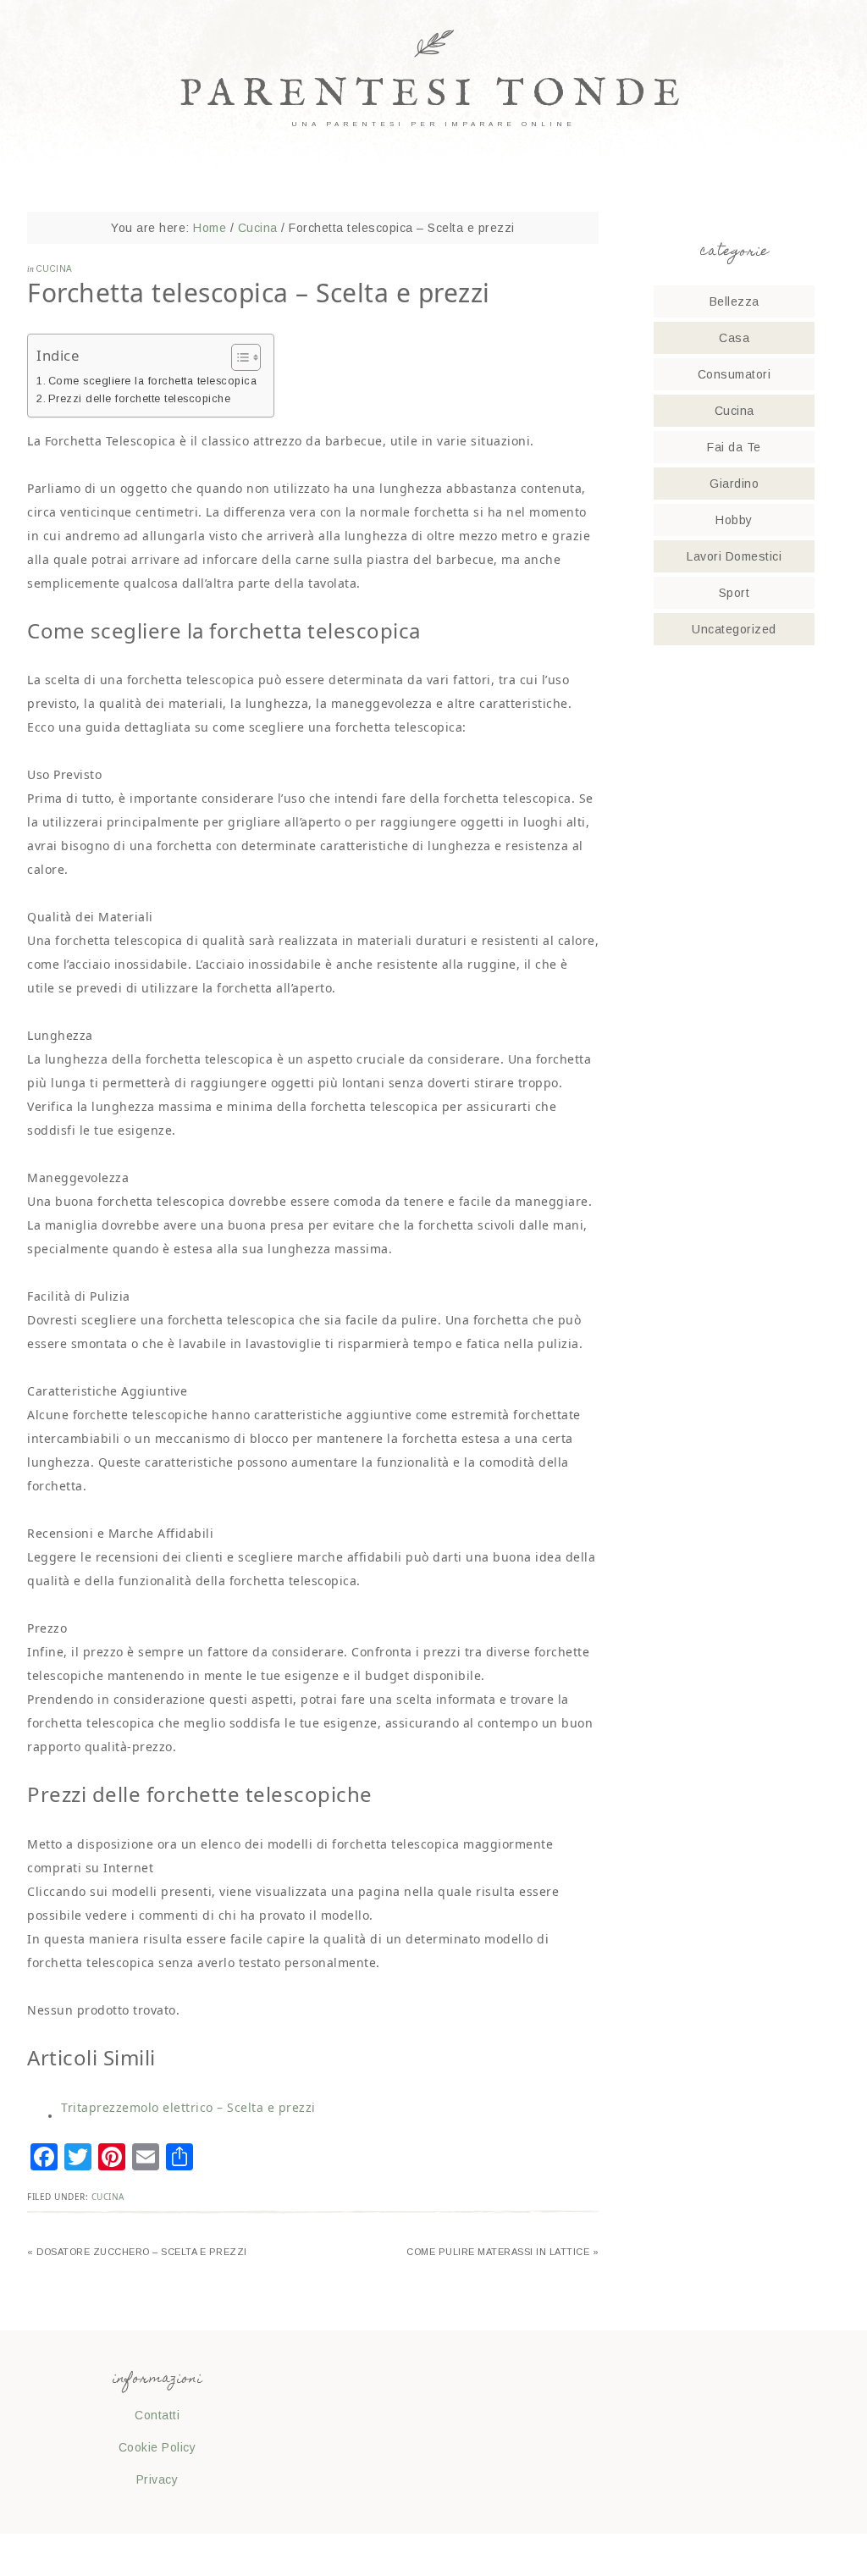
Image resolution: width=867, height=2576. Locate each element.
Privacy (157, 2479)
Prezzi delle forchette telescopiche (139, 399)
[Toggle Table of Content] (237, 357)
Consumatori (734, 374)
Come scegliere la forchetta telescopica (152, 381)
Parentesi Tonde (434, 94)
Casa (734, 338)
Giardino (734, 484)
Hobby (734, 520)
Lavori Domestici (734, 556)
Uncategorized (734, 629)
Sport (734, 593)
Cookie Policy (157, 2447)
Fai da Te (734, 447)
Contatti (157, 2415)
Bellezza (734, 301)
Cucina (55, 269)
